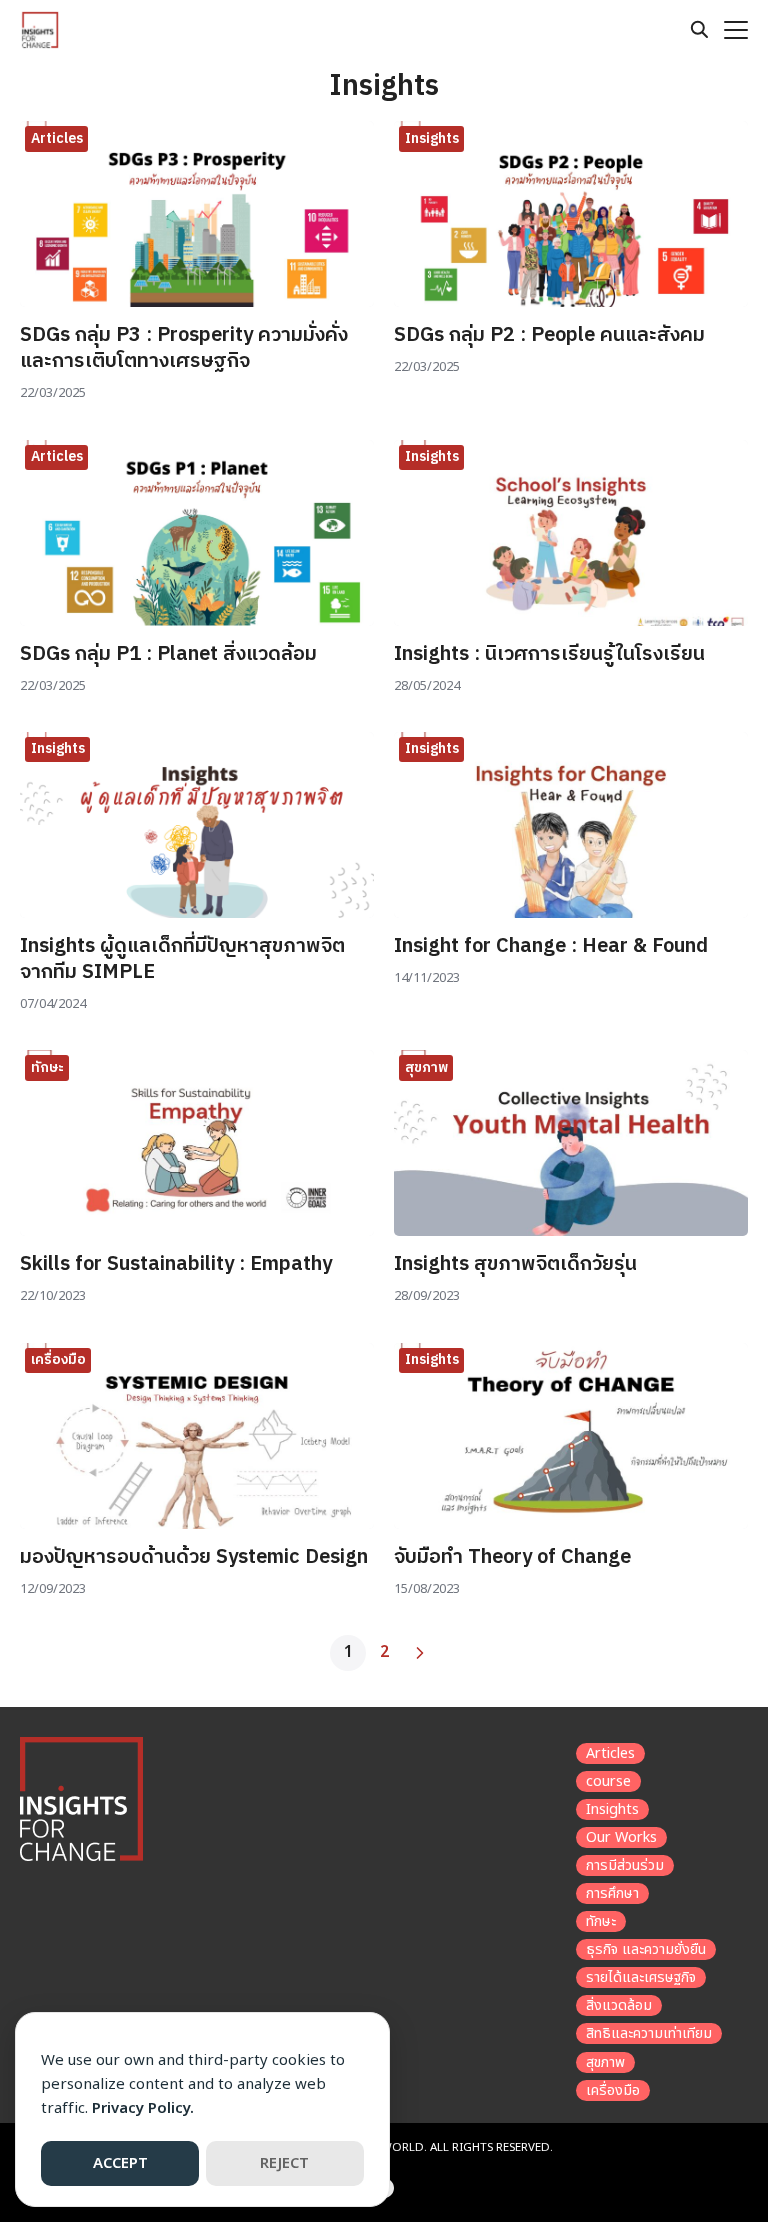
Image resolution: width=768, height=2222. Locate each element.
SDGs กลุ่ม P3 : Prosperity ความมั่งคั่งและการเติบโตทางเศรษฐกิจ (184, 348)
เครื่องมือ (58, 1359)
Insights (432, 138)
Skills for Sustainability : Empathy (178, 1264)
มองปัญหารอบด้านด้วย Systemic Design (194, 1557)
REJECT (284, 2163)
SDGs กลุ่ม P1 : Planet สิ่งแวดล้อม (168, 654)
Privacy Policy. (143, 2108)
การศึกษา (612, 1893)
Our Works (621, 1837)
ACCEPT (120, 2163)
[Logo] (40, 30)
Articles (57, 138)
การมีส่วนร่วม (625, 1865)
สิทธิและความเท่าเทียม (649, 2033)
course (608, 1781)
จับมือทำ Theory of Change (512, 1557)
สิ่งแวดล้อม (619, 2005)
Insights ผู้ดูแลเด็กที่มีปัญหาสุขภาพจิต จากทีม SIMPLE (182, 959)
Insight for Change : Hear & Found (551, 946)
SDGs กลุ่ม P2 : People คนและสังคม (549, 335)
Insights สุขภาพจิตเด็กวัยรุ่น (515, 1264)
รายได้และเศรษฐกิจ (641, 1977)
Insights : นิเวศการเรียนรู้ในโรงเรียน (549, 654)
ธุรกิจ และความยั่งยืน (646, 1949)
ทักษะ (47, 1067)
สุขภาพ (426, 1067)
